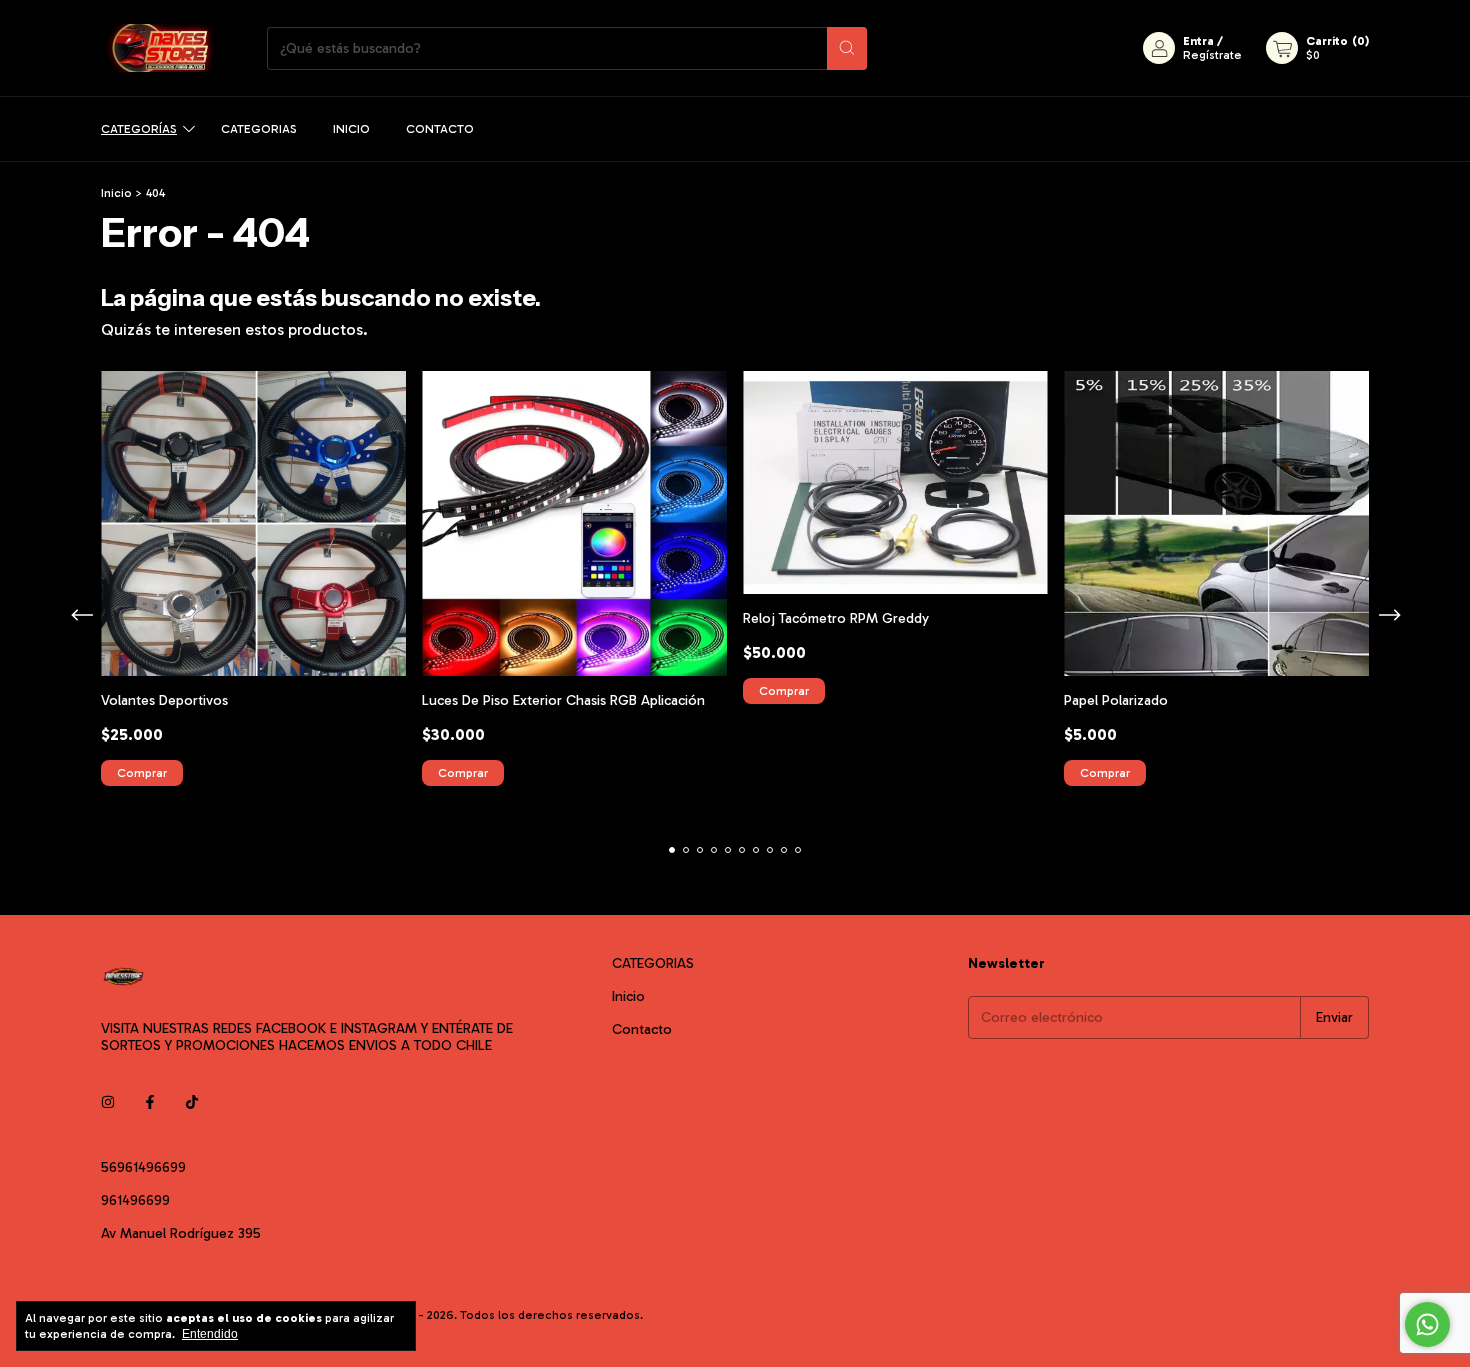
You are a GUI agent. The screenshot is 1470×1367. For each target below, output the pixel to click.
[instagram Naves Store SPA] (108, 1102)
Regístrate (1212, 55)
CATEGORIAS (259, 129)
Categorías (139, 129)
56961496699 (143, 1167)
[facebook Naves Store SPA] (150, 1102)
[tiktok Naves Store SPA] (192, 1102)
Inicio (351, 129)
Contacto (440, 129)
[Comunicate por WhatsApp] (1427, 1324)
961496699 (135, 1200)
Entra (1198, 41)
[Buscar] (847, 48)
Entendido (210, 1334)
